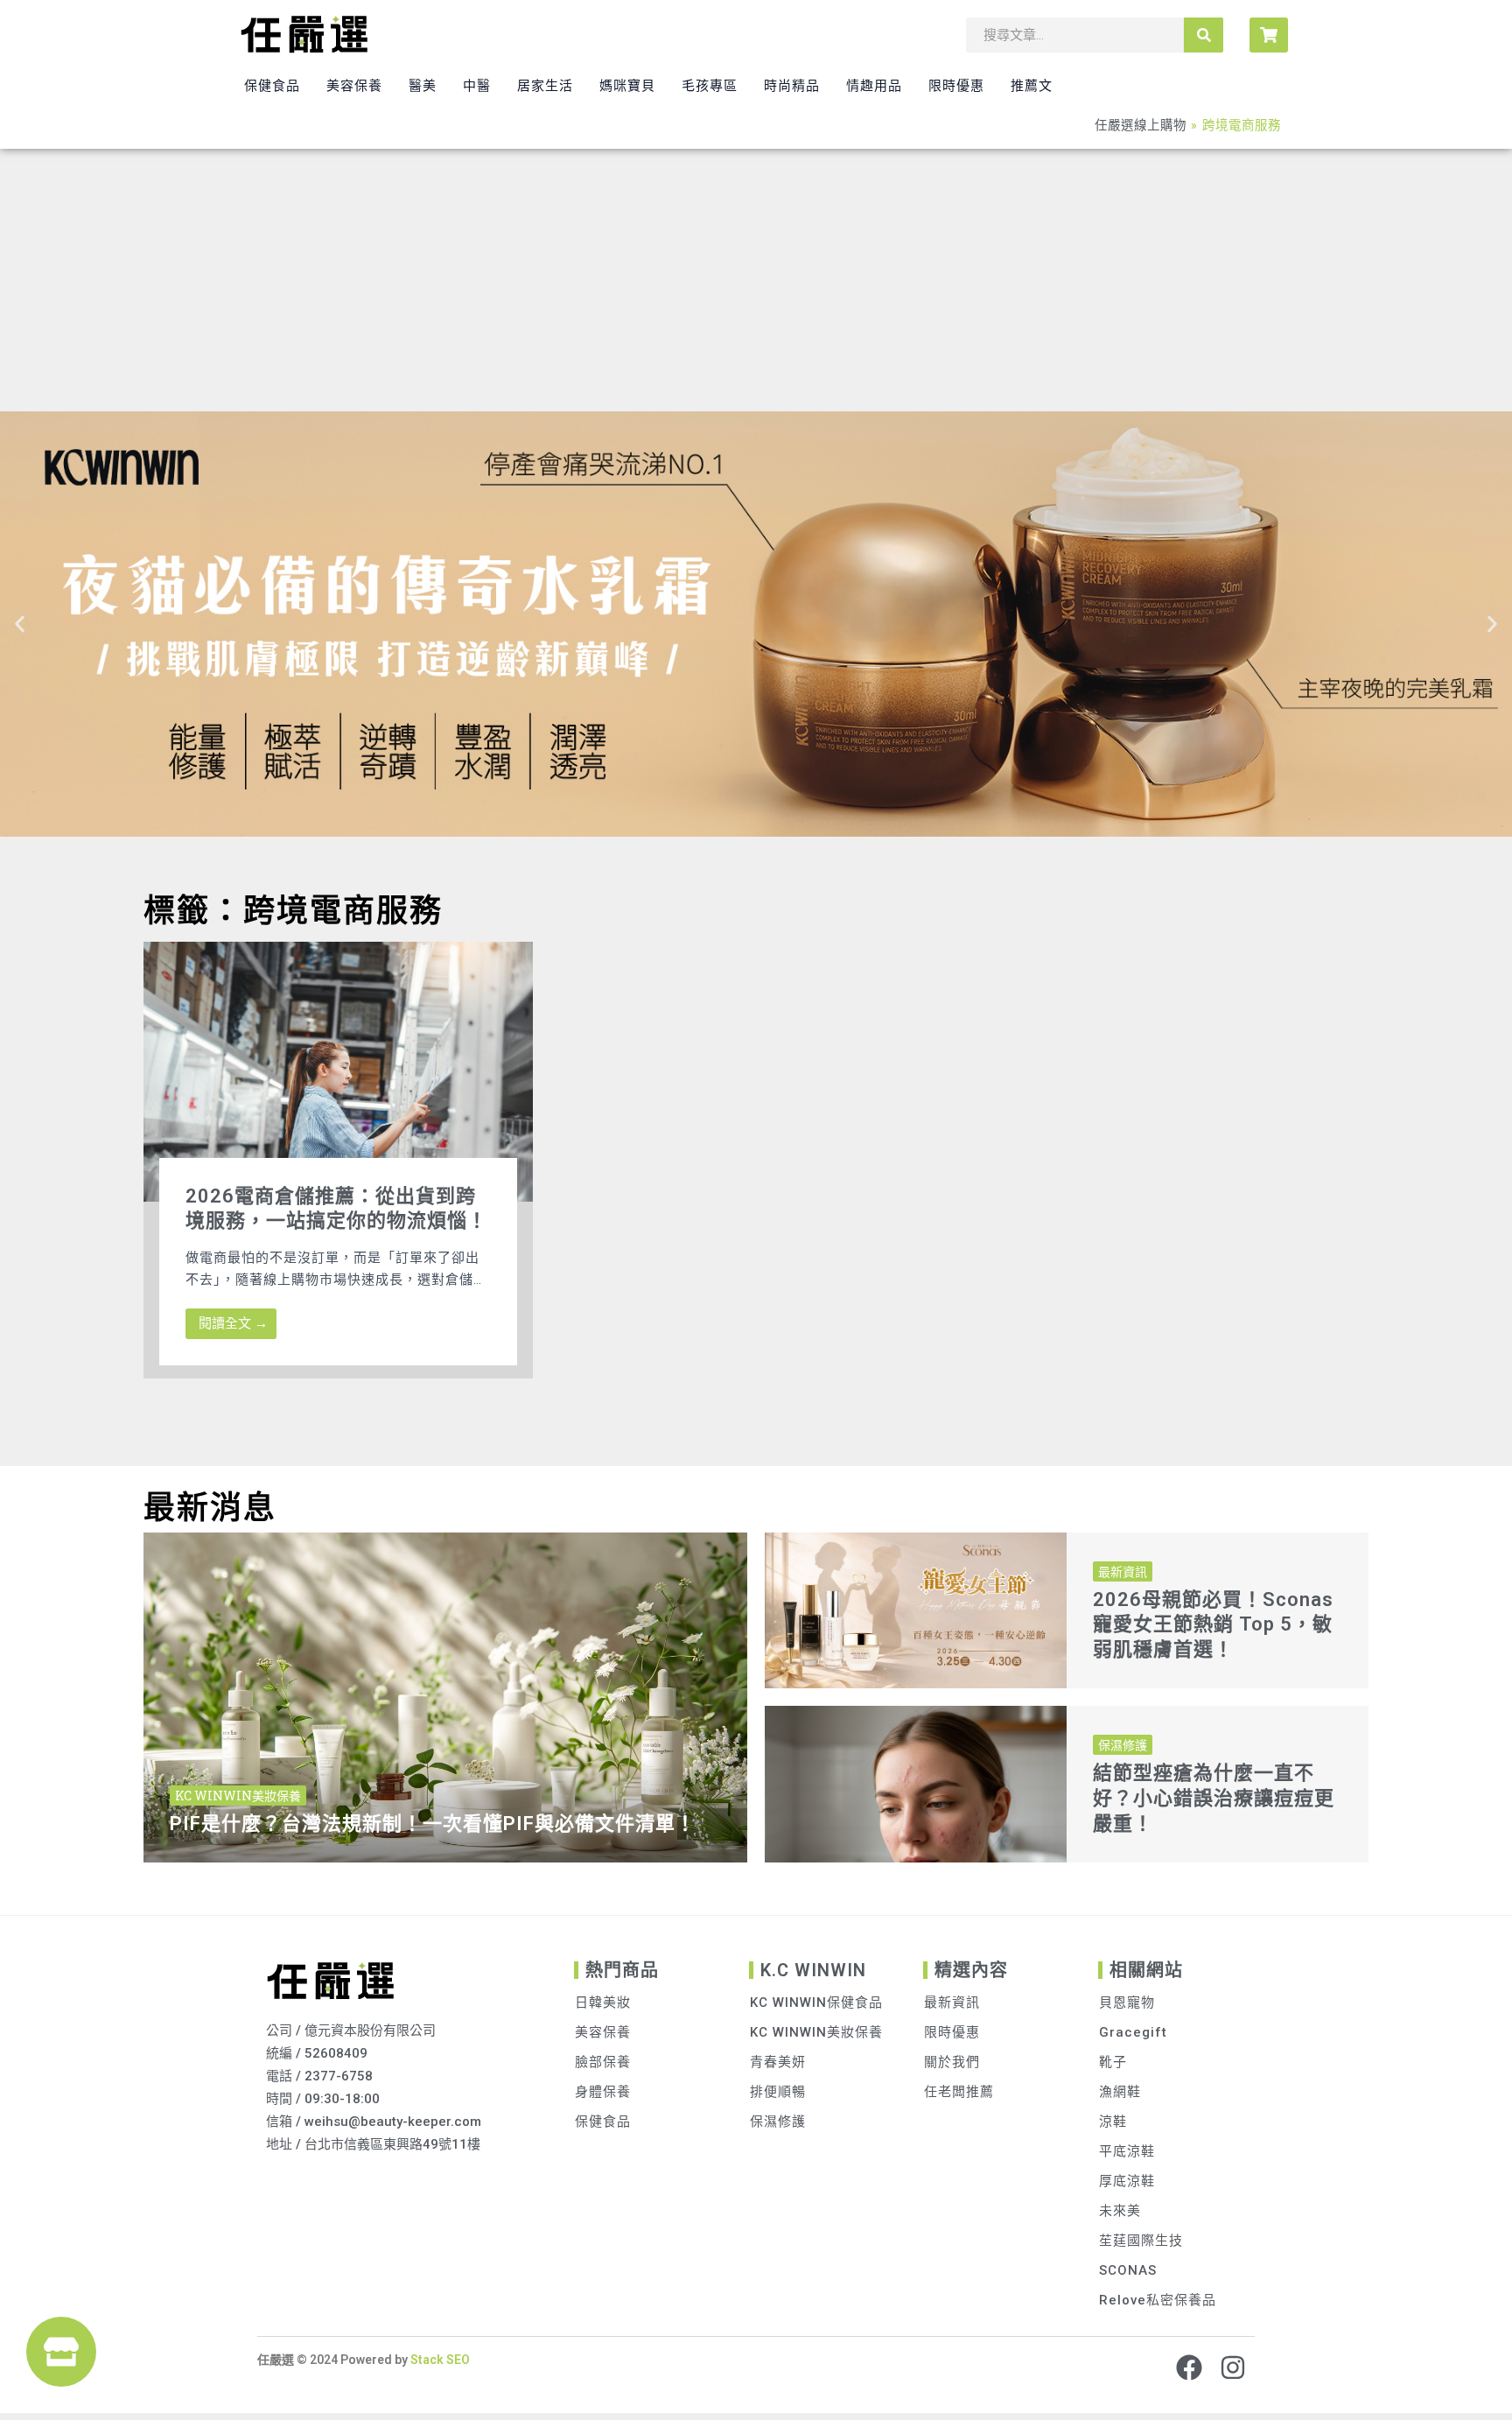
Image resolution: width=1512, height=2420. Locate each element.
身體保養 (603, 2092)
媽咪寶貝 (627, 86)
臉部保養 (603, 2062)
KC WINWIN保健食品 (816, 2003)
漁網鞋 (1120, 2092)
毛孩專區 (710, 86)
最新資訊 (952, 2003)
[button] (20, 624)
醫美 (423, 86)
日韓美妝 (603, 2003)
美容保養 (354, 86)
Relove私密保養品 (1158, 2300)
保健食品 (272, 86)
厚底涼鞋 (1127, 2181)
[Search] (1204, 35)
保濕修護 (778, 2122)
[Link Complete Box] (338, 1160)
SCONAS (1128, 2270)
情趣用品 (874, 86)
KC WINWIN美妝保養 (816, 2032)
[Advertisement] (756, 280)
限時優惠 (956, 86)
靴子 (1113, 2062)
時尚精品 (792, 86)
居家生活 (545, 86)
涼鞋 (1113, 2122)
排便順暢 (778, 2092)
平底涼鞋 (1127, 2151)
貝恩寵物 (1127, 2003)
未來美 (1120, 2211)
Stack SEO (439, 2360)
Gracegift (1133, 2032)
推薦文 (1032, 86)
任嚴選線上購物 (1141, 125)
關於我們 (952, 2062)
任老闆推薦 (959, 2092)
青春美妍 (778, 2062)
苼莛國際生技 (1141, 2241)
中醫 (477, 86)
